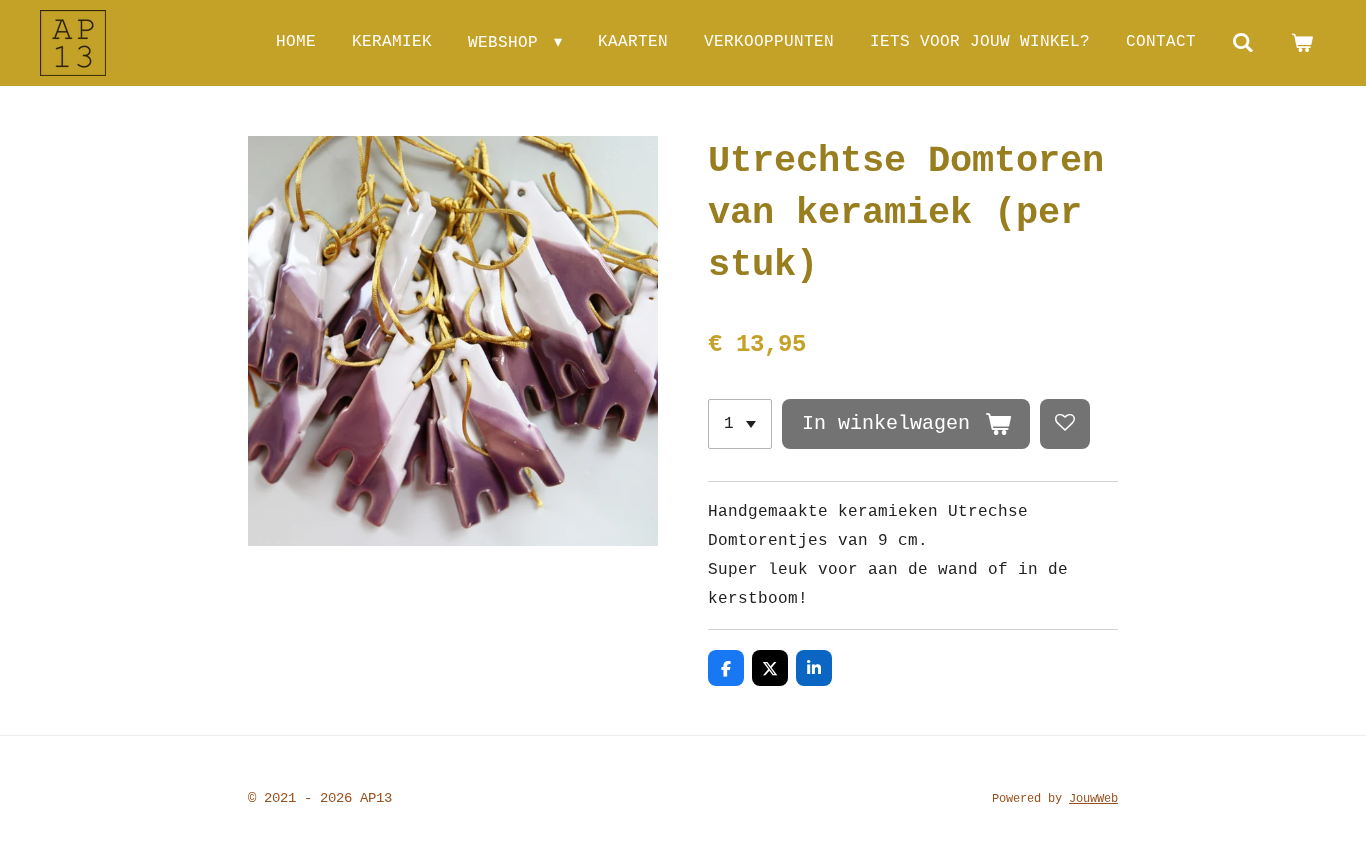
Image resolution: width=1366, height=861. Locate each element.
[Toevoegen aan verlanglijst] (1065, 424)
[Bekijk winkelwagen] (1302, 43)
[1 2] (740, 424)
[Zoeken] (1243, 43)
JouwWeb (1093, 799)
